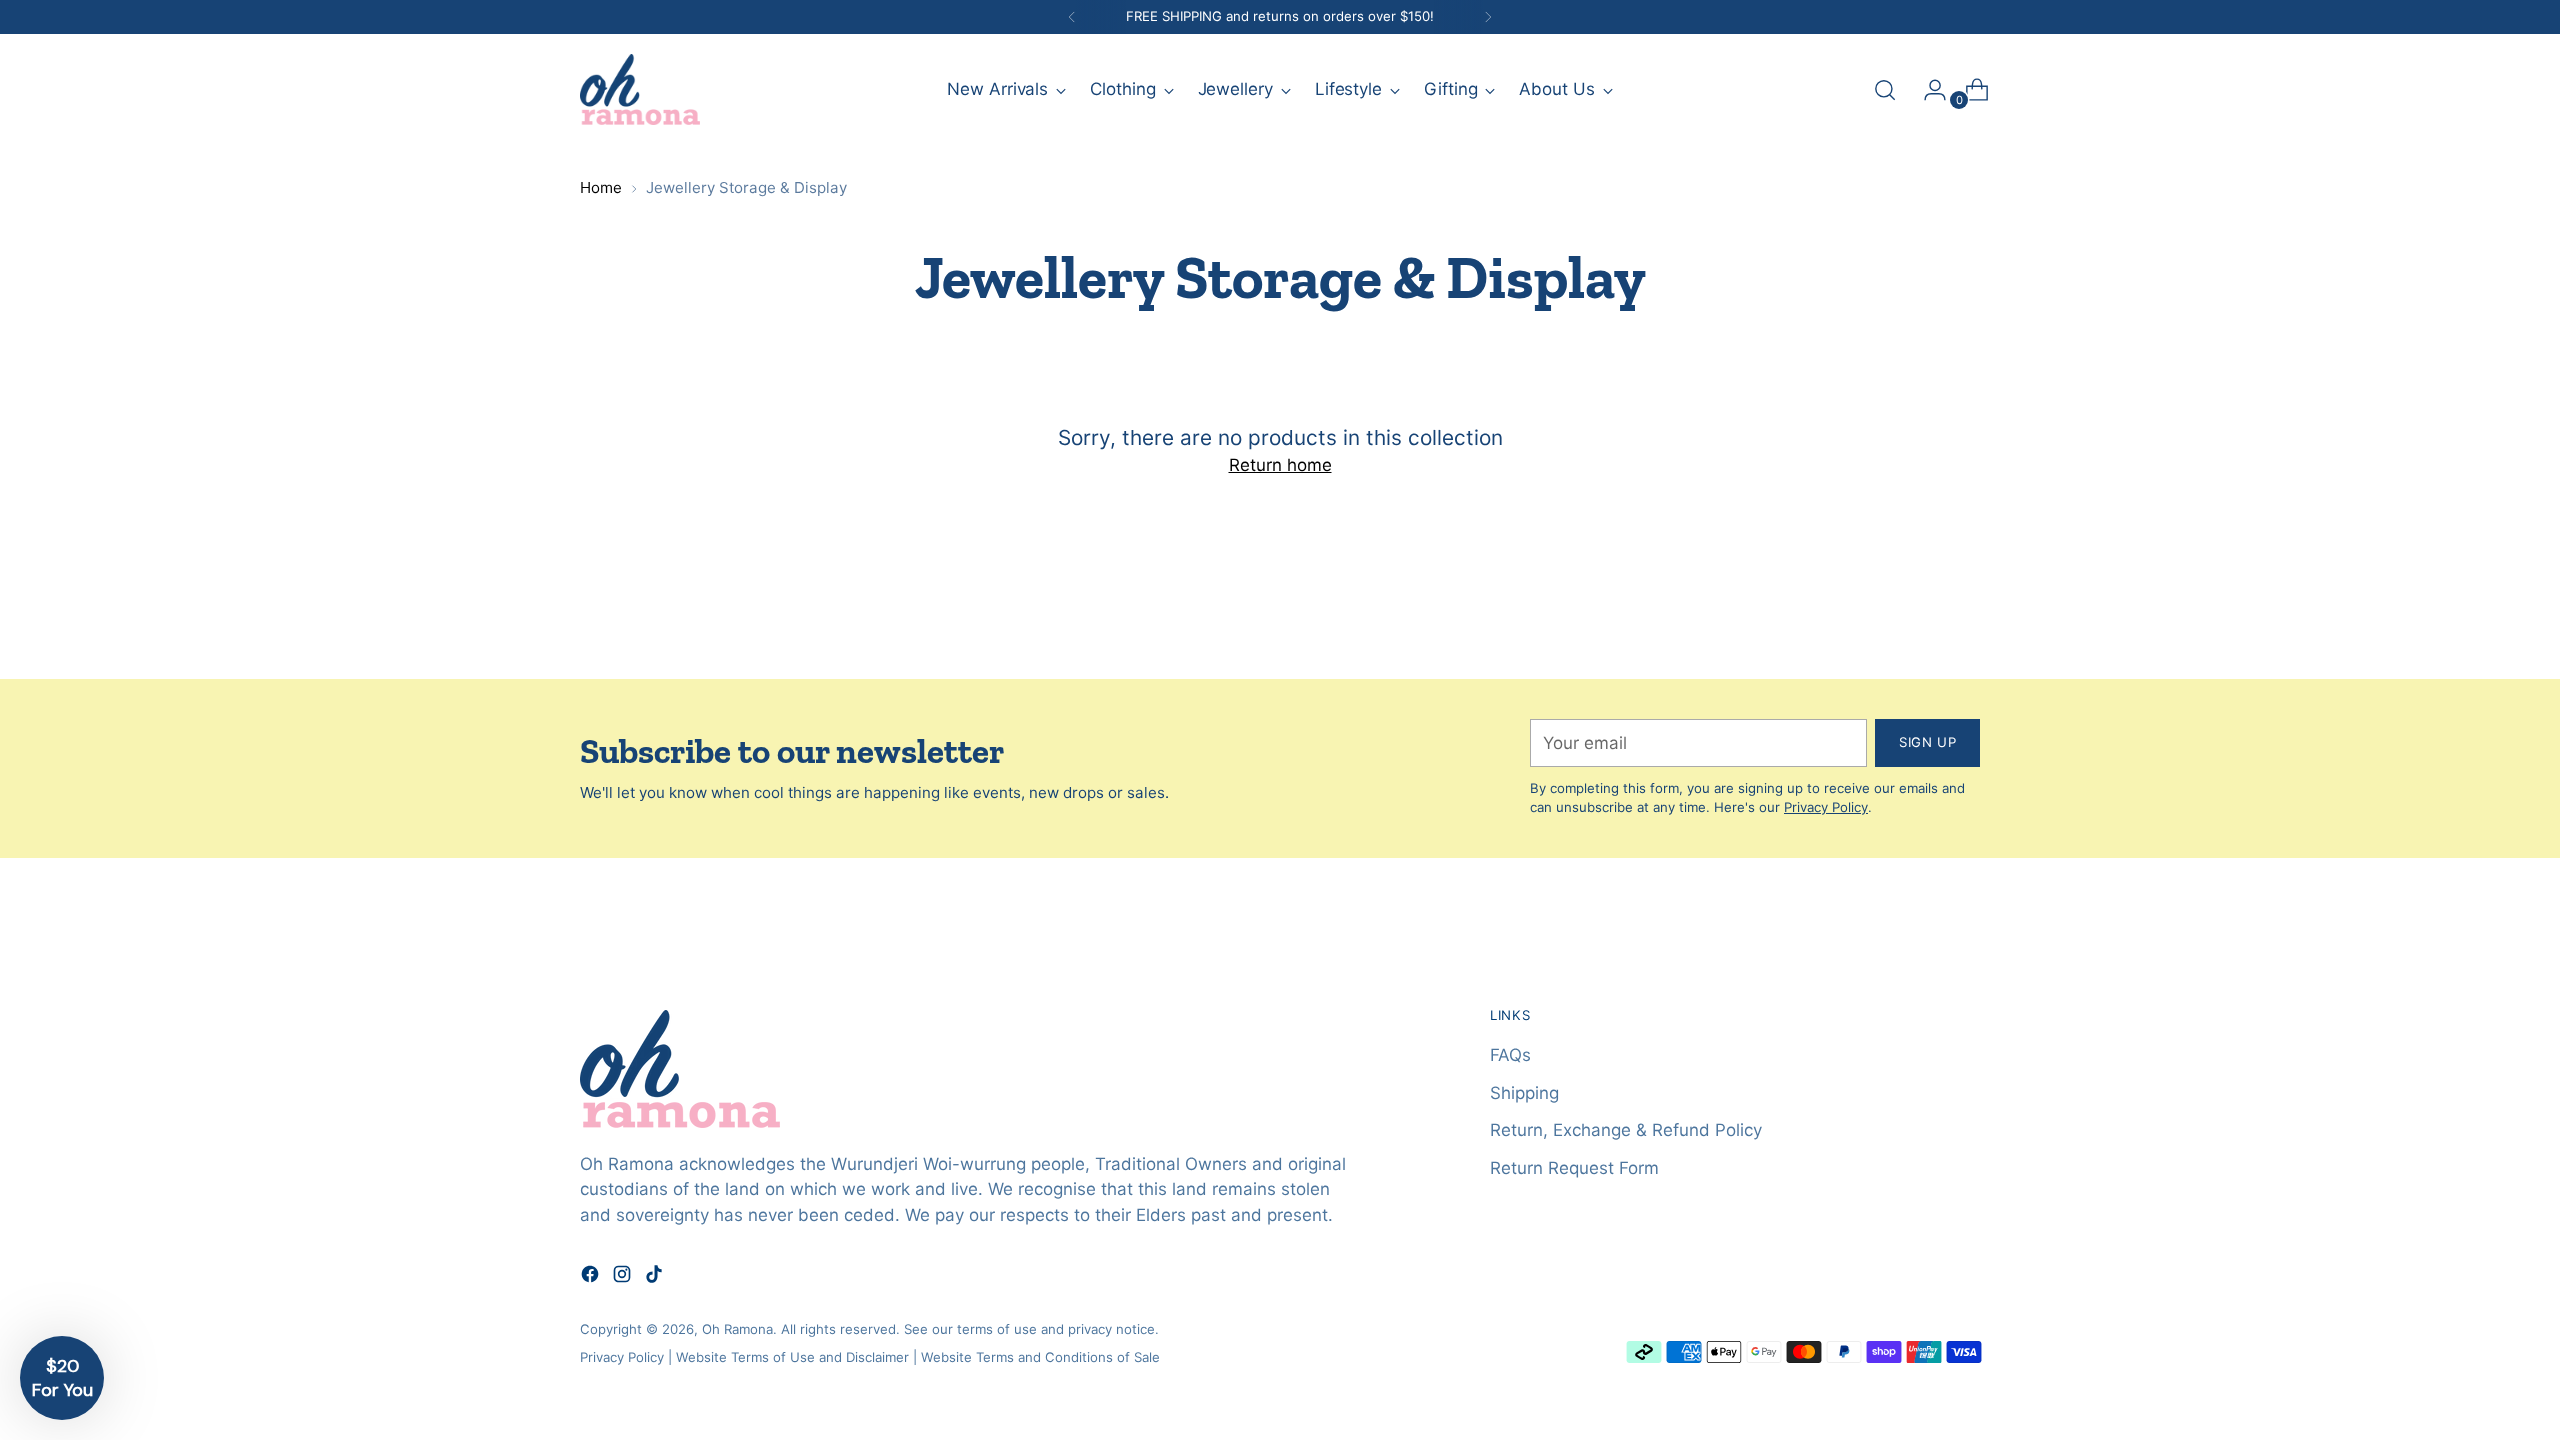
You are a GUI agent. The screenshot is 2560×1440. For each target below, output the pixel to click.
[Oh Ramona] (640, 89)
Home (601, 187)
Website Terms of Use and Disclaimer (792, 1357)
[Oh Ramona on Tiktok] (656, 1278)
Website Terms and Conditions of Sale (1040, 1357)
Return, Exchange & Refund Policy (1626, 1130)
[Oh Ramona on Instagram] (624, 1278)
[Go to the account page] (1927, 90)
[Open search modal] (1885, 90)
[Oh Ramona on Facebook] (592, 1278)
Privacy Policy (1826, 807)
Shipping (1524, 1093)
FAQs (1510, 1055)
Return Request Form (1574, 1168)
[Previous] (1072, 17)
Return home (1280, 465)
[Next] (1488, 17)
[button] (62, 1378)
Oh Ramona (737, 1329)
